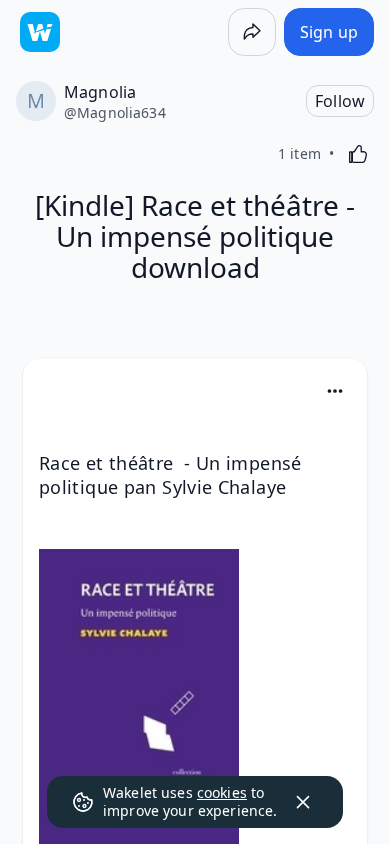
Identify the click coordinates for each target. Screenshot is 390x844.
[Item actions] (335, 391)
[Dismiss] (303, 802)
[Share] (252, 32)
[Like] (358, 154)
